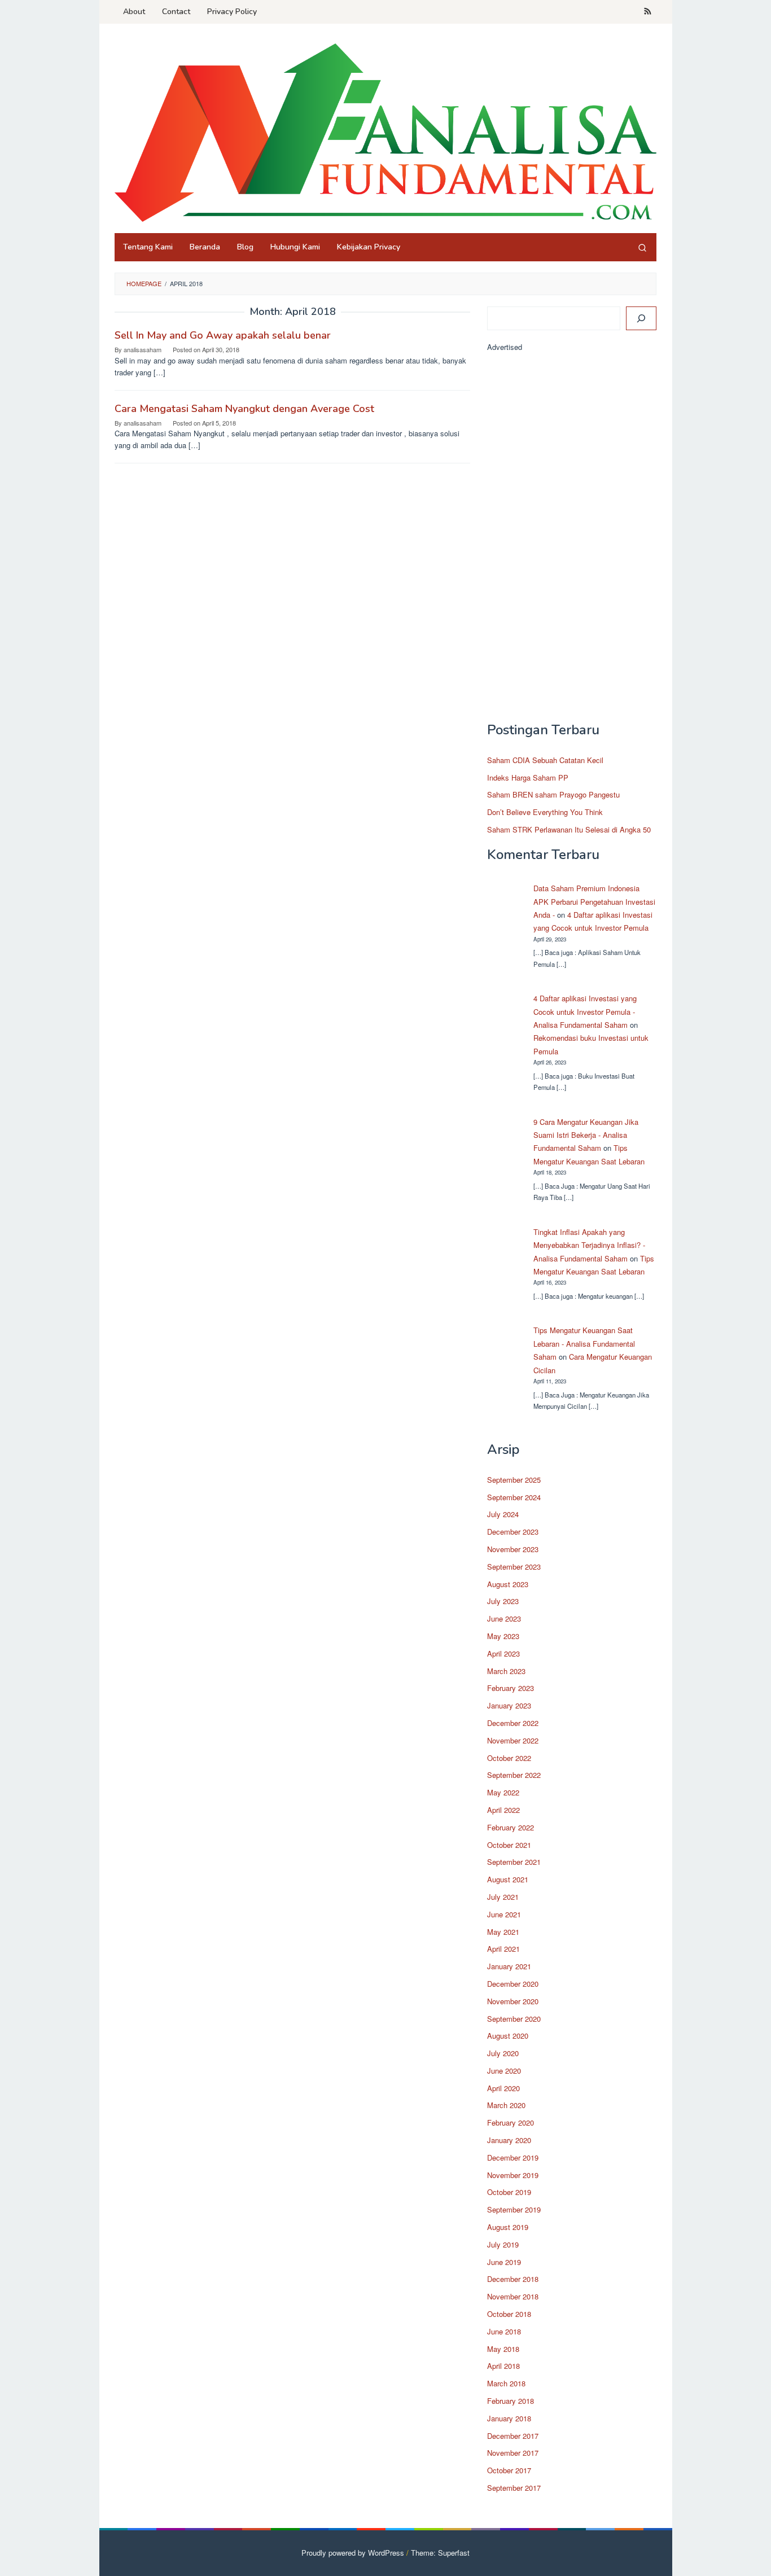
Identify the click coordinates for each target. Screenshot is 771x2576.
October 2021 (509, 1845)
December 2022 (513, 1723)
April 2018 (503, 2366)
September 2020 (514, 2019)
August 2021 (508, 1879)
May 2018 (503, 2349)
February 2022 (511, 1827)
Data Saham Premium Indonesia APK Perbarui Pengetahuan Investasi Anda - (594, 901)
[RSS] (648, 12)
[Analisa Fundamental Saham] (385, 132)
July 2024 (503, 1514)
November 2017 (513, 2453)
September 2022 (514, 1775)
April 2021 (503, 1949)
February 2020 (511, 2122)
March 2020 (506, 2105)
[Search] (642, 247)
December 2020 (513, 1984)
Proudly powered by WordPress (353, 2553)
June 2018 (504, 2331)
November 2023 (513, 1549)
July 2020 (503, 2053)
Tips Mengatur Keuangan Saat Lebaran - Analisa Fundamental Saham (584, 1343)
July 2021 (503, 1897)
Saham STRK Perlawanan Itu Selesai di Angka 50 (569, 829)
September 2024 (514, 1497)
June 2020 (504, 2071)
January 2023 (509, 1705)
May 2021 (503, 1932)
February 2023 (511, 1688)
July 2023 (503, 1601)
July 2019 (503, 2244)
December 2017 (513, 2436)
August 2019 (508, 2227)
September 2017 (514, 2488)
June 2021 (504, 1914)
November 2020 (513, 2001)
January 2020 (509, 2140)
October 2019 (509, 2192)
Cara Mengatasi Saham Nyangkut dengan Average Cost (244, 409)
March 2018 (506, 2383)
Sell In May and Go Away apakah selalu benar (223, 335)
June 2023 (504, 1618)
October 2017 (509, 2470)
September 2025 (514, 1480)
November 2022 (513, 1740)
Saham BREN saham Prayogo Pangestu (553, 794)
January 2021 (509, 1966)
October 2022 (509, 1758)
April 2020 (503, 2088)
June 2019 (504, 2262)
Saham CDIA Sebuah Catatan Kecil (545, 760)
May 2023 (503, 1636)
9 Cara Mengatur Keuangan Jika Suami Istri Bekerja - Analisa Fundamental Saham (586, 1135)
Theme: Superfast (440, 2553)
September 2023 (514, 1567)
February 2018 (511, 2401)
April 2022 (503, 1810)
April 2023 (503, 1653)
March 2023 (506, 1671)
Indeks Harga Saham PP (528, 777)
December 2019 (513, 2157)
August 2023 (508, 1584)
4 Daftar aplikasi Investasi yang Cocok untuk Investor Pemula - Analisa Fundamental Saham (585, 1011)
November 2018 (513, 2296)
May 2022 (503, 1792)
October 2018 (509, 2314)
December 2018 (513, 2279)
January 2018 (509, 2418)
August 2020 (508, 2036)
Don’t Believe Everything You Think (545, 812)
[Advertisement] (572, 542)
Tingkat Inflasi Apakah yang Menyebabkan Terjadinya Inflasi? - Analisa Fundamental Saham (589, 1245)
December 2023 (513, 1532)
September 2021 (514, 1862)
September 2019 (514, 2209)
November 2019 (513, 2175)
